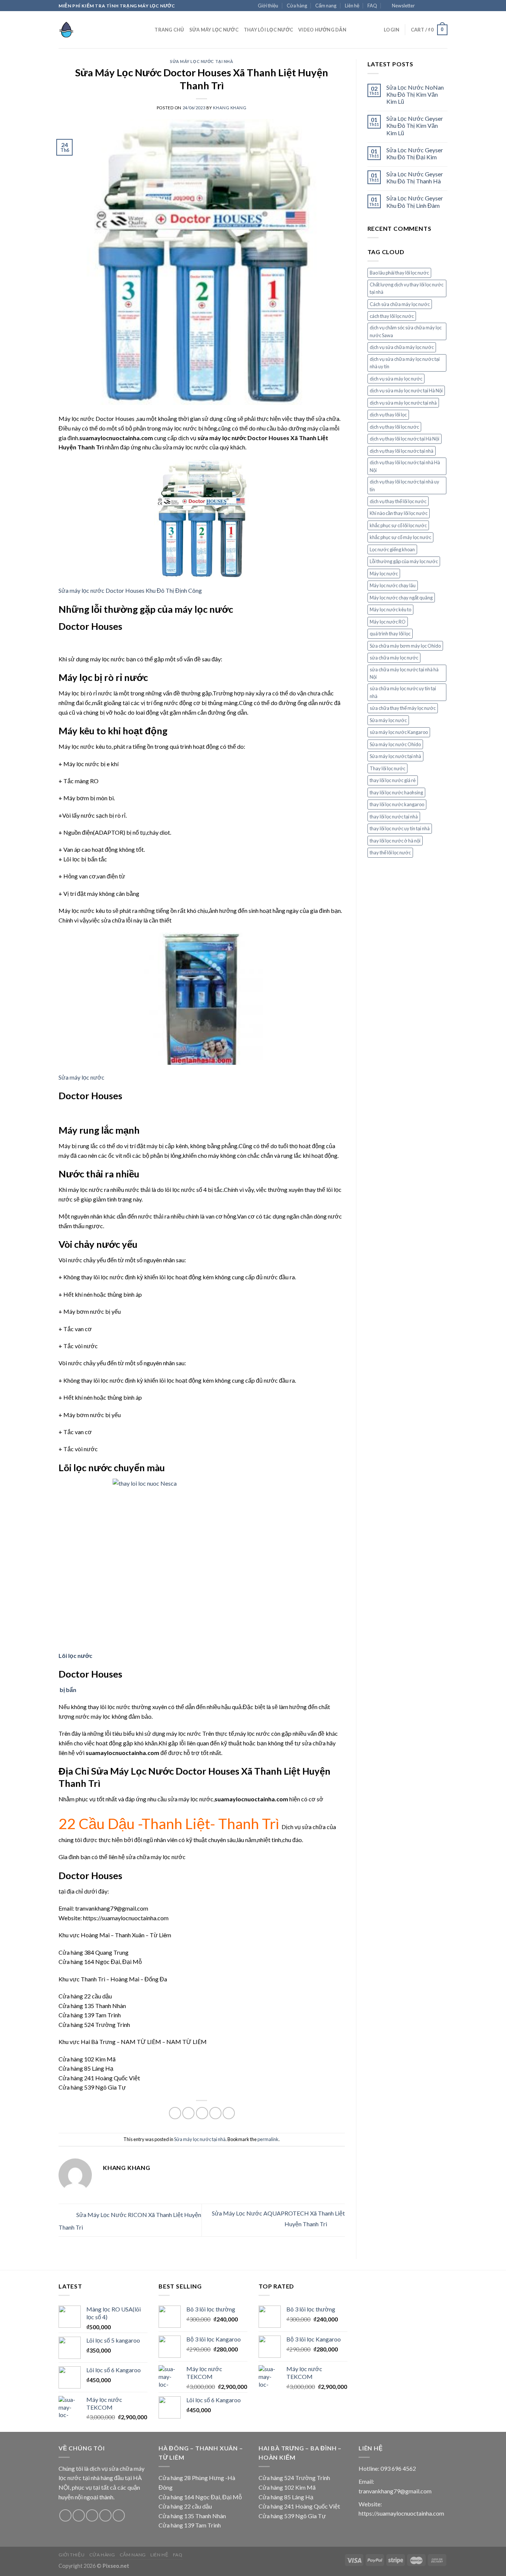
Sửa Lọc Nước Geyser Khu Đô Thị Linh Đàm (415, 202)
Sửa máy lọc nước (214, 30)
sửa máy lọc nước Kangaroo (399, 732)
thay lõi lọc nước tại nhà (394, 817)
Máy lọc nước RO (388, 622)
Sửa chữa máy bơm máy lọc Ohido (405, 646)
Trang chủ (169, 30)
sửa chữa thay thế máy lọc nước (403, 708)
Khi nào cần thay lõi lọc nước (399, 513)
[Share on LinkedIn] (229, 2113)
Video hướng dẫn (322, 30)
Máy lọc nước (384, 574)
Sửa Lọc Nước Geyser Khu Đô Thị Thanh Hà (415, 177)
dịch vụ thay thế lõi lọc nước (398, 501)
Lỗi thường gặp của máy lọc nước (404, 561)
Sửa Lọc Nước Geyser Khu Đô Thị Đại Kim (415, 153)
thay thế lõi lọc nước (390, 852)
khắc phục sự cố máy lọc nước (400, 537)
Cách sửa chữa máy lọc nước (400, 304)
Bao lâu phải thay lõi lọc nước (399, 273)
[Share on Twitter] (188, 2113)
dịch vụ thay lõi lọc (388, 415)
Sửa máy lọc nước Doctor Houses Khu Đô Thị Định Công (130, 590)
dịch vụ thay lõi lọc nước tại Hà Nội (405, 439)
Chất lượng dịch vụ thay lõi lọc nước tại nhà (407, 288)
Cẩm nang (326, 6)
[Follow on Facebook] (423, 6)
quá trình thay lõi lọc (390, 634)
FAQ (372, 6)
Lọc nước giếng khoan (392, 549)
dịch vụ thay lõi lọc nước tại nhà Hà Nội (405, 466)
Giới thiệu (268, 6)
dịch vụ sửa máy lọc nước (396, 379)
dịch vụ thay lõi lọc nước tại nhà (402, 451)
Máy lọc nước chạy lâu (393, 585)
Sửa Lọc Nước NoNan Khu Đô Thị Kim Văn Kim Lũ (415, 94)
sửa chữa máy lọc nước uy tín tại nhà (403, 692)
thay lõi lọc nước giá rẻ (393, 780)
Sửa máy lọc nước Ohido (395, 744)
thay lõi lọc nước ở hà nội (395, 841)
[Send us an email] (444, 6)
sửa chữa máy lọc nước (394, 658)
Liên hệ (352, 6)
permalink (268, 2139)
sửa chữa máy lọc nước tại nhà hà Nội (404, 673)
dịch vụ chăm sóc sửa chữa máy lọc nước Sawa (406, 331)
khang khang (230, 108)
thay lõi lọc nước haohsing (396, 792)
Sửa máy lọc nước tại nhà (202, 61)
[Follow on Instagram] (430, 6)
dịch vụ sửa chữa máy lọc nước (402, 347)
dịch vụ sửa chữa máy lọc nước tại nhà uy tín (405, 363)
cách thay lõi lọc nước (392, 316)
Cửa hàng (297, 6)
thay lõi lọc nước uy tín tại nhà (400, 828)
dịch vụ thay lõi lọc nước (394, 427)
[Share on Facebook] (175, 2113)
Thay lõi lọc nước (387, 768)
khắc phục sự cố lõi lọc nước (398, 525)
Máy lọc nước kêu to (390, 609)
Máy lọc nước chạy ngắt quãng (401, 598)
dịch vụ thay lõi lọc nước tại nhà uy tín (405, 485)
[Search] (147, 30)
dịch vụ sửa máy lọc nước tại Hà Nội (406, 390)
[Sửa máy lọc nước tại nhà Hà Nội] (96, 30)
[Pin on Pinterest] (215, 2113)
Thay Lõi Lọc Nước (268, 30)
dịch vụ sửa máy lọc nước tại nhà (403, 403)
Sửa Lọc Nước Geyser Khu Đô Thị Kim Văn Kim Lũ (415, 125)
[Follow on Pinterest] (119, 2515)
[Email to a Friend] (202, 2113)
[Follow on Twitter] (437, 6)
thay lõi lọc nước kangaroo (397, 804)
